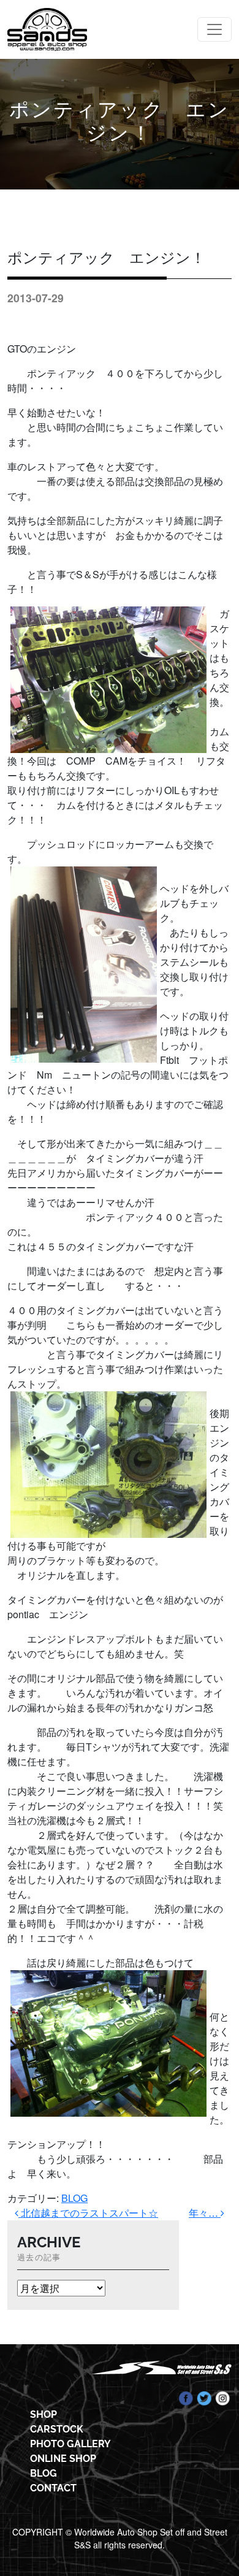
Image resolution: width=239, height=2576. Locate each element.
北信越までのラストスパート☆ (88, 2213)
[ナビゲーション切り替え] (214, 29)
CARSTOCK (57, 2429)
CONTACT (53, 2488)
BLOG (74, 2198)
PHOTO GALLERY (70, 2444)
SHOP (44, 2414)
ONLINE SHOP (63, 2459)
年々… (205, 2213)
